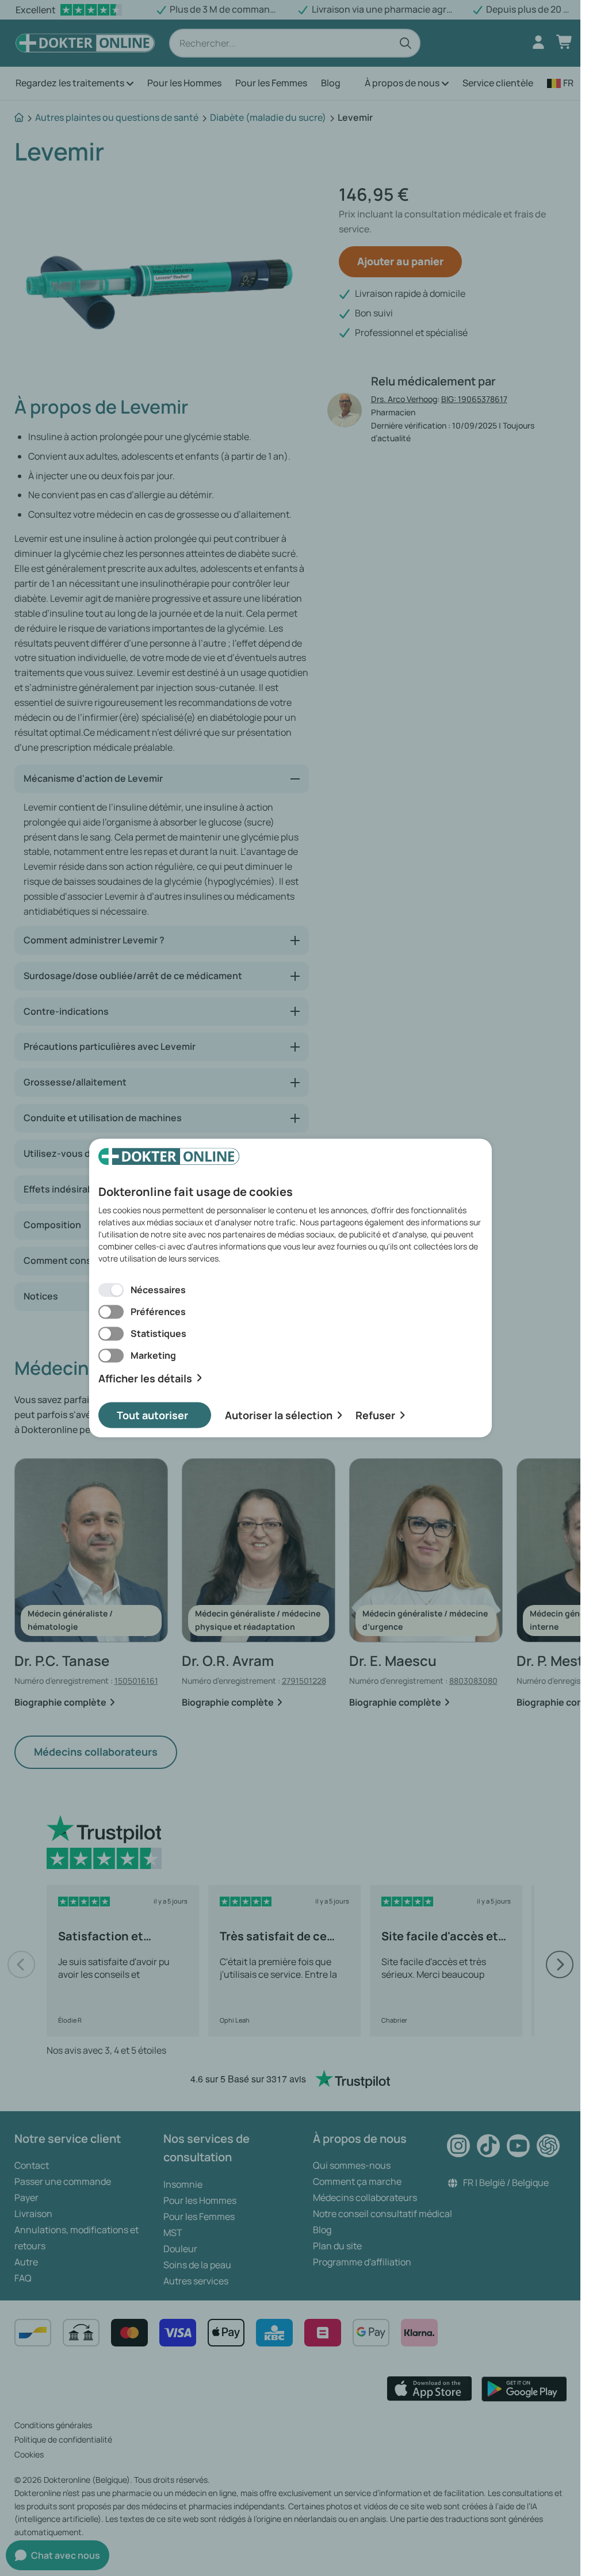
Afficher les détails (145, 1378)
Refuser (375, 1415)
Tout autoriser (152, 1415)
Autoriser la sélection (279, 1415)
